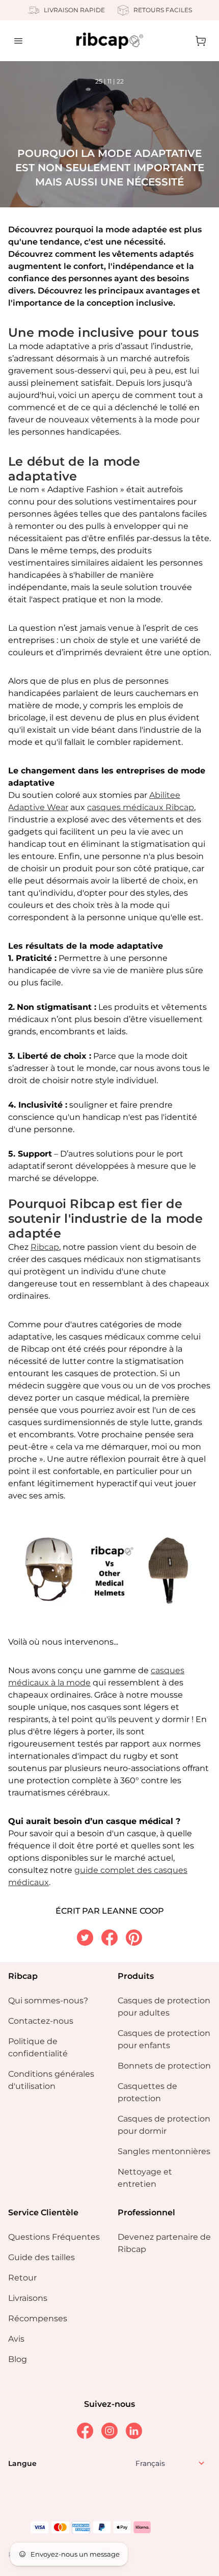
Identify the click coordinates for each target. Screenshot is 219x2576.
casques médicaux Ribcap (141, 807)
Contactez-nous (41, 2021)
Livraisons (28, 2298)
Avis (16, 2339)
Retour (22, 2278)
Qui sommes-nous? (48, 2001)
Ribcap (45, 1247)
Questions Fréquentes (54, 2237)
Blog (18, 2359)
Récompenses (38, 2318)
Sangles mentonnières (164, 2151)
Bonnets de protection (164, 2066)
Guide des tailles (42, 2257)
